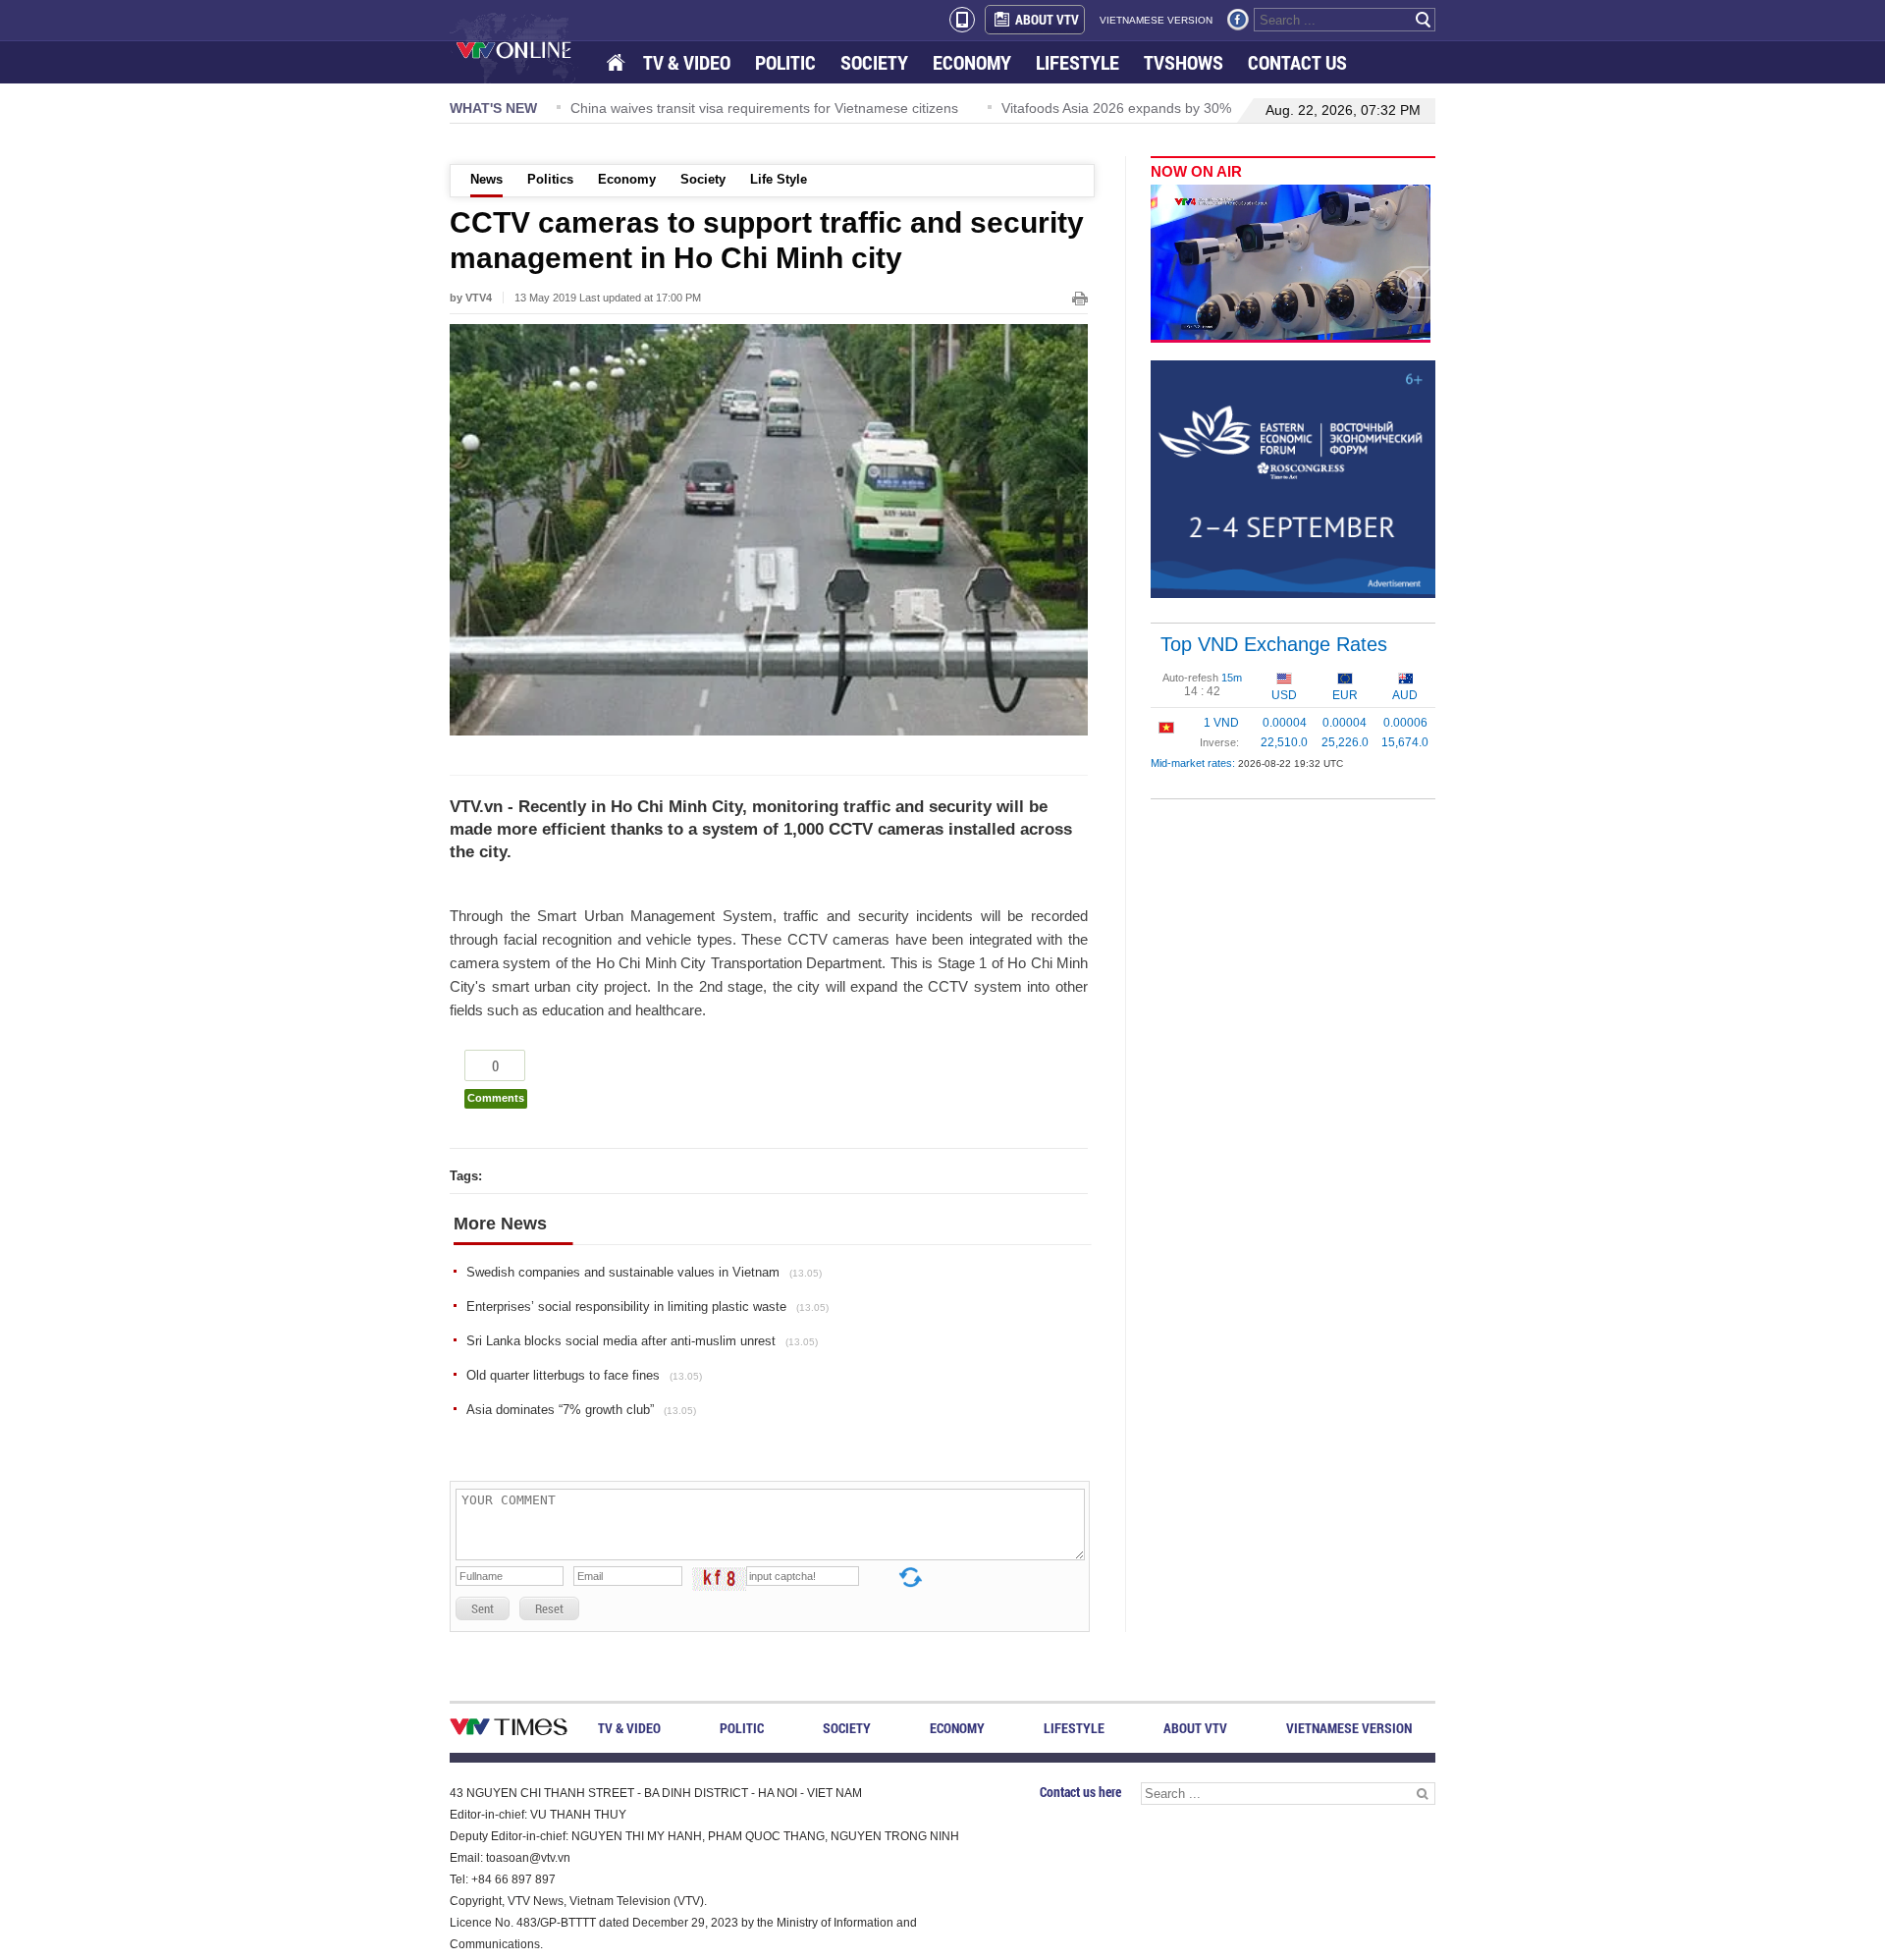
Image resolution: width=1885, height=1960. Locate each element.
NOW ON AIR (1196, 171)
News (486, 179)
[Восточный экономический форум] (1293, 478)
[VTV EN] (528, 49)
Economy (627, 179)
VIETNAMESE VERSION (1156, 20)
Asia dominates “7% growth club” (581, 1410)
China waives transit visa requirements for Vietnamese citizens (764, 108)
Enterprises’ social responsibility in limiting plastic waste (647, 1307)
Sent (483, 1608)
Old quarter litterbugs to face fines (584, 1375)
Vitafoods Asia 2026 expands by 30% (1116, 108)
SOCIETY (874, 62)
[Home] (618, 63)
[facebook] (1238, 20)
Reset (549, 1608)
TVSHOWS (1184, 62)
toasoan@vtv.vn (528, 1858)
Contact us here (1080, 1792)
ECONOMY (972, 62)
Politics (550, 179)
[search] (1424, 20)
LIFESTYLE (1077, 62)
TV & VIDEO (687, 62)
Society (703, 179)
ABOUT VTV (1047, 19)
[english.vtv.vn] (509, 1731)
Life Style (779, 179)
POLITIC (785, 62)
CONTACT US (1297, 62)
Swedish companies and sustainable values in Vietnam (644, 1272)
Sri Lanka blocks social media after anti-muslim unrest (642, 1341)
